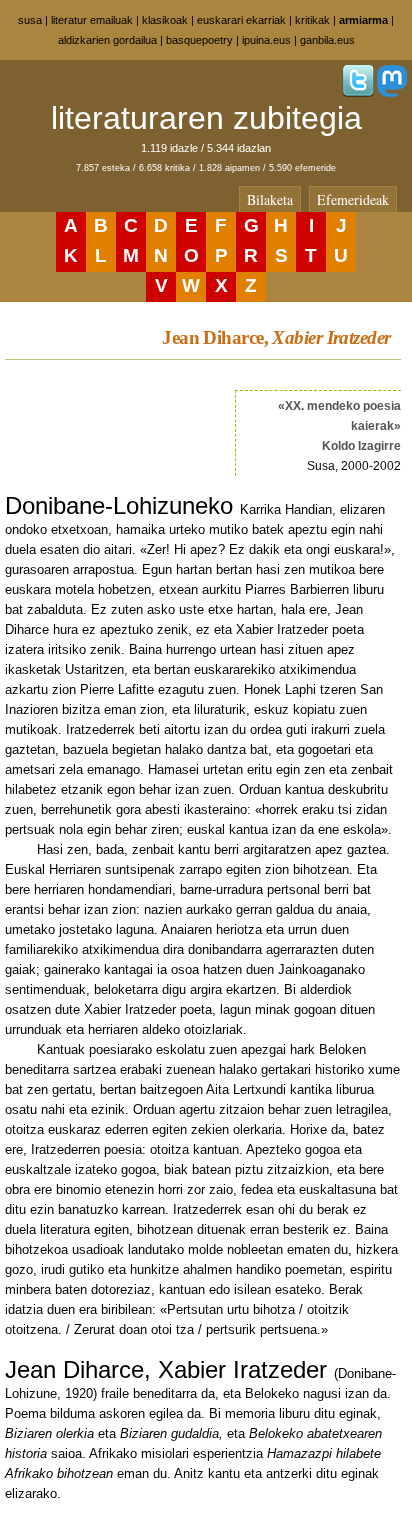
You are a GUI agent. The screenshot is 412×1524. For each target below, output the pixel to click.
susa (30, 20)
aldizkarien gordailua (107, 40)
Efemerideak (353, 199)
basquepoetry (199, 40)
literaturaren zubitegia (206, 118)
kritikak (312, 20)
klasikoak (165, 20)
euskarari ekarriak (241, 20)
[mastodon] (392, 93)
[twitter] (358, 93)
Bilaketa (270, 199)
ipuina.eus (266, 40)
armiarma (363, 20)
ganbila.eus (327, 40)
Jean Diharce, (276, 337)
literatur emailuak (92, 20)
